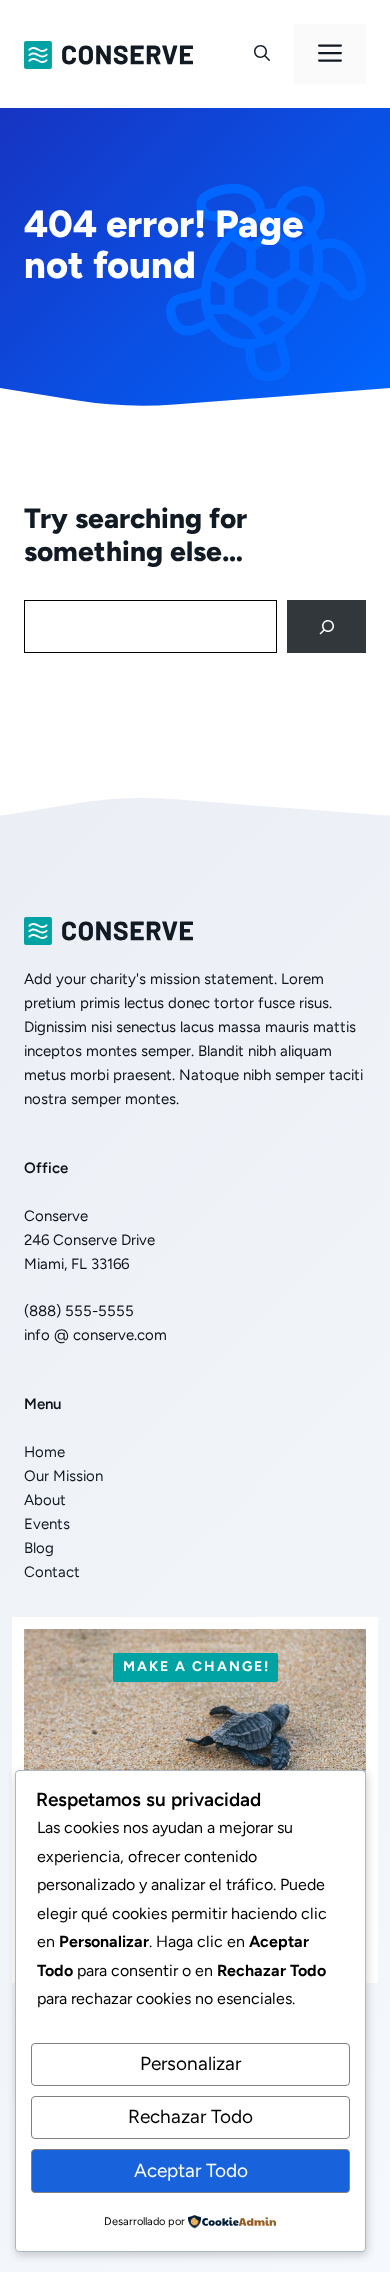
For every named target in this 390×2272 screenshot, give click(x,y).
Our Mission (63, 1476)
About (45, 1500)
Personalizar (190, 2063)
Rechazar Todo (190, 2116)
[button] (262, 54)
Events (47, 1524)
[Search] (326, 626)
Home (44, 1452)
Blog (39, 1548)
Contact (52, 1572)
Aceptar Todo (191, 2170)
